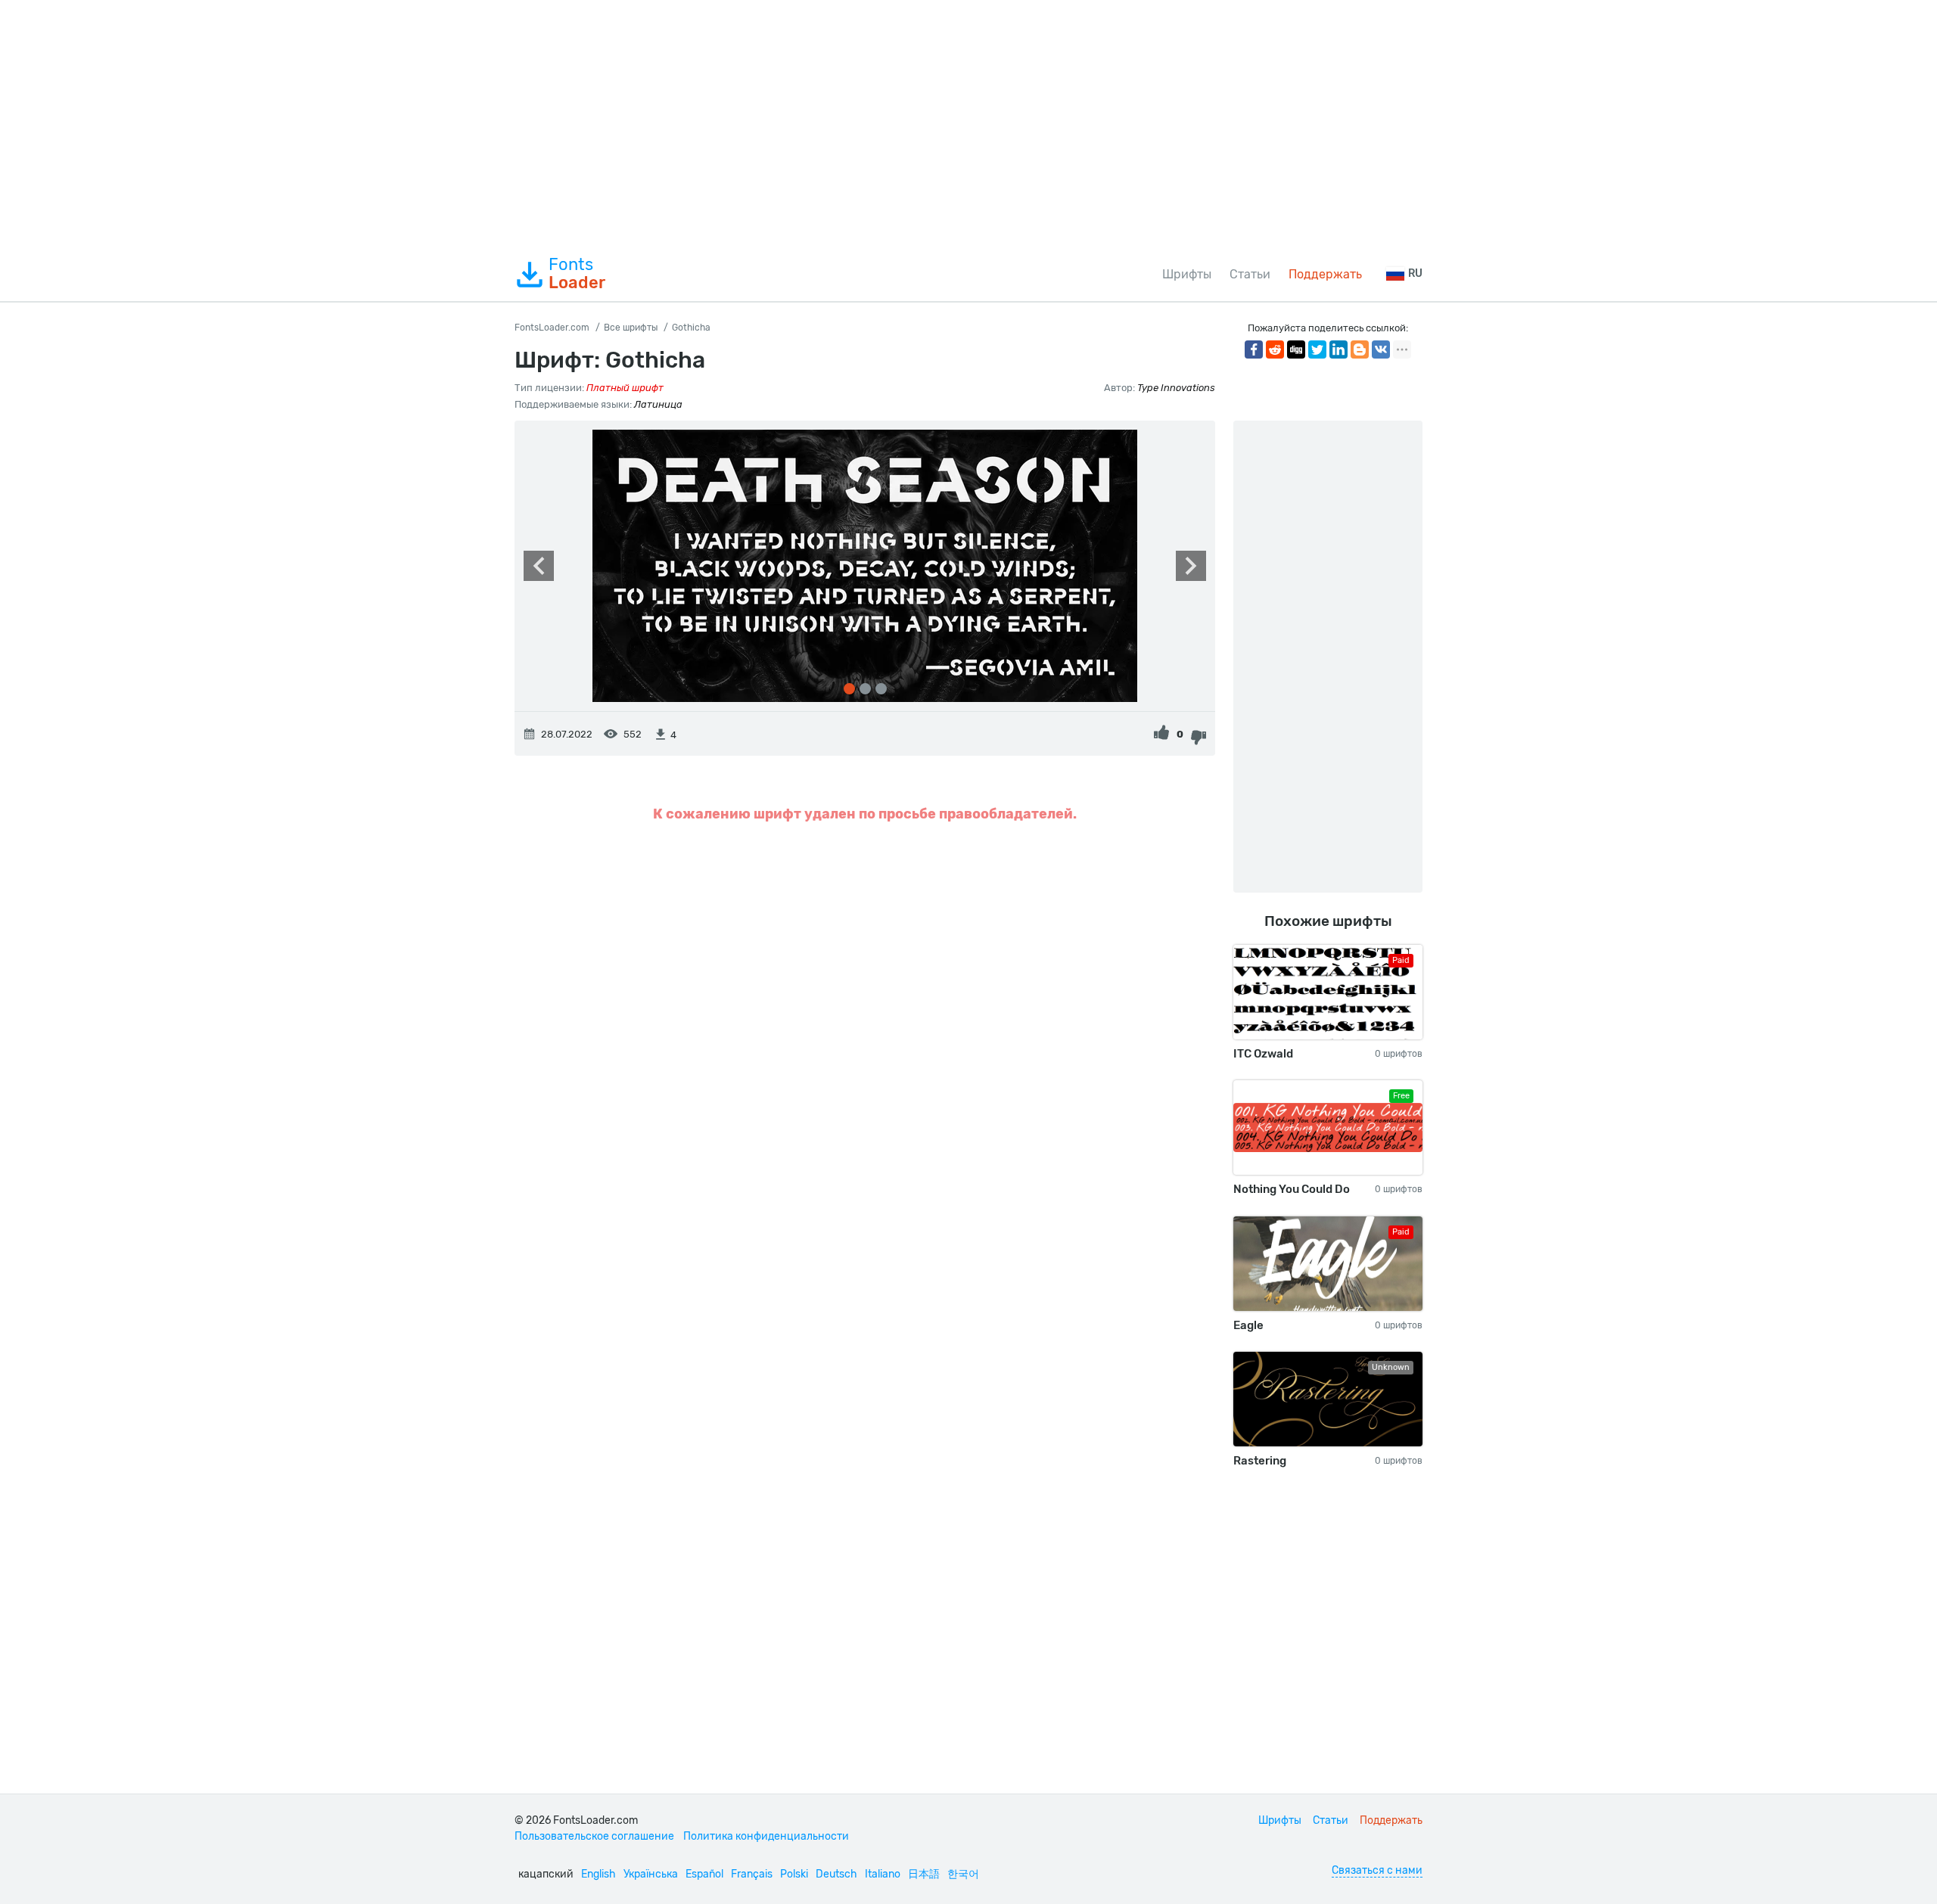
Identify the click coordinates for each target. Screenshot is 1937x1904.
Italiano (883, 1874)
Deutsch (836, 1874)
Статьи (1250, 274)
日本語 (924, 1874)
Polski (794, 1874)
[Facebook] (1254, 349)
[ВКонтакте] (1381, 349)
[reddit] (1275, 349)
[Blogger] (1360, 349)
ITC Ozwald (1263, 1054)
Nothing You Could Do (1292, 1189)
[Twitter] (1317, 349)
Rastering (1260, 1461)
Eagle (1248, 1325)
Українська (651, 1874)
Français (752, 1874)
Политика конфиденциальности (766, 1836)
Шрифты (1187, 274)
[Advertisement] (968, 124)
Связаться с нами (1377, 1870)
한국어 (963, 1874)
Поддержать (1325, 274)
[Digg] (1296, 349)
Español (704, 1874)
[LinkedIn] (1338, 349)
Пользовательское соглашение (594, 1836)
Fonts (577, 274)
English (599, 1874)
